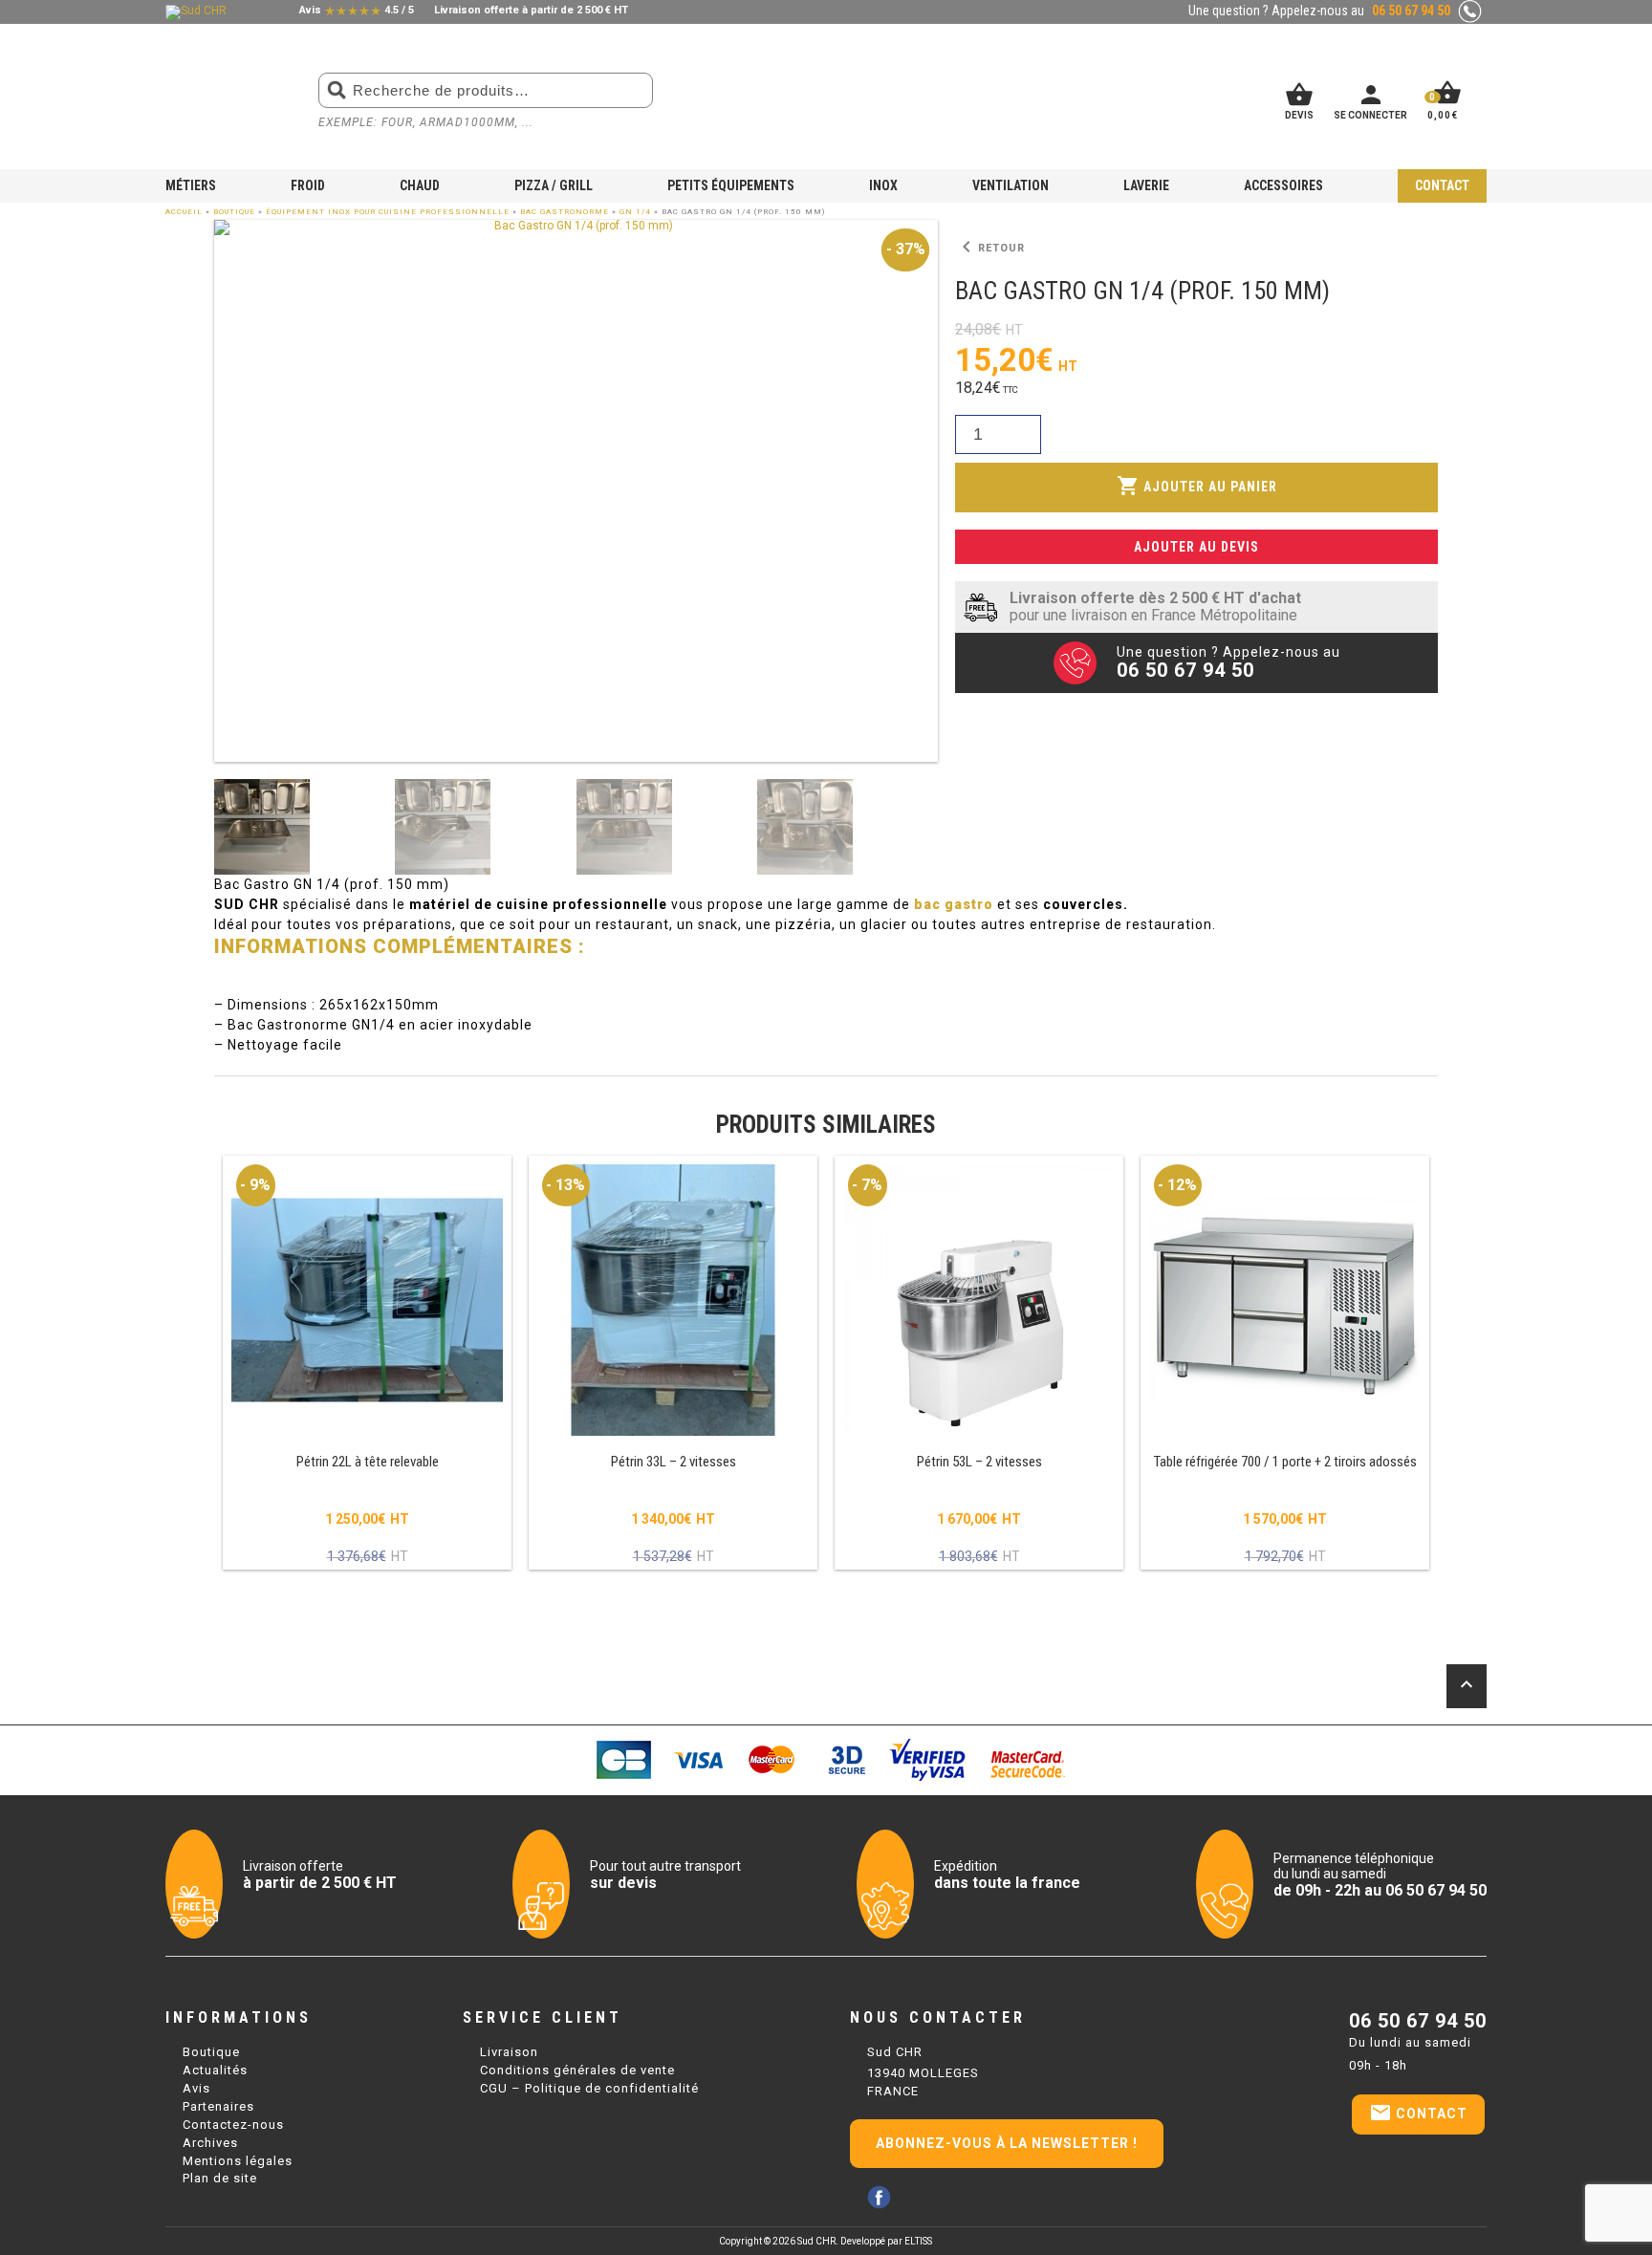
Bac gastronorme (565, 212)
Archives (210, 2143)
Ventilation (1011, 185)
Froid (308, 185)
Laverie (1146, 185)
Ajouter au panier (1197, 486)
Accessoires (1283, 185)
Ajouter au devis (1196, 547)
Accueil (184, 212)
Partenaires (218, 2106)
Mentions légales (238, 2161)
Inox (883, 185)
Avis (196, 2088)
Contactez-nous (233, 2125)
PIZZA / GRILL (554, 185)
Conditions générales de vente (577, 2070)
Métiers (191, 185)
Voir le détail (367, 1364)
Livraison (509, 2052)
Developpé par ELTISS (886, 2241)
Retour (990, 248)
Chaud (420, 185)
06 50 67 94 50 (1418, 2021)
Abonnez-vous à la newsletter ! (1007, 2143)
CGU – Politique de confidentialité (589, 2088)
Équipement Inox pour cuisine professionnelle (388, 212)
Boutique (234, 212)
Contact (1442, 185)
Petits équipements (731, 185)
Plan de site (220, 2178)
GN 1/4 (635, 212)
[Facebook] (879, 2197)
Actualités (215, 2070)
